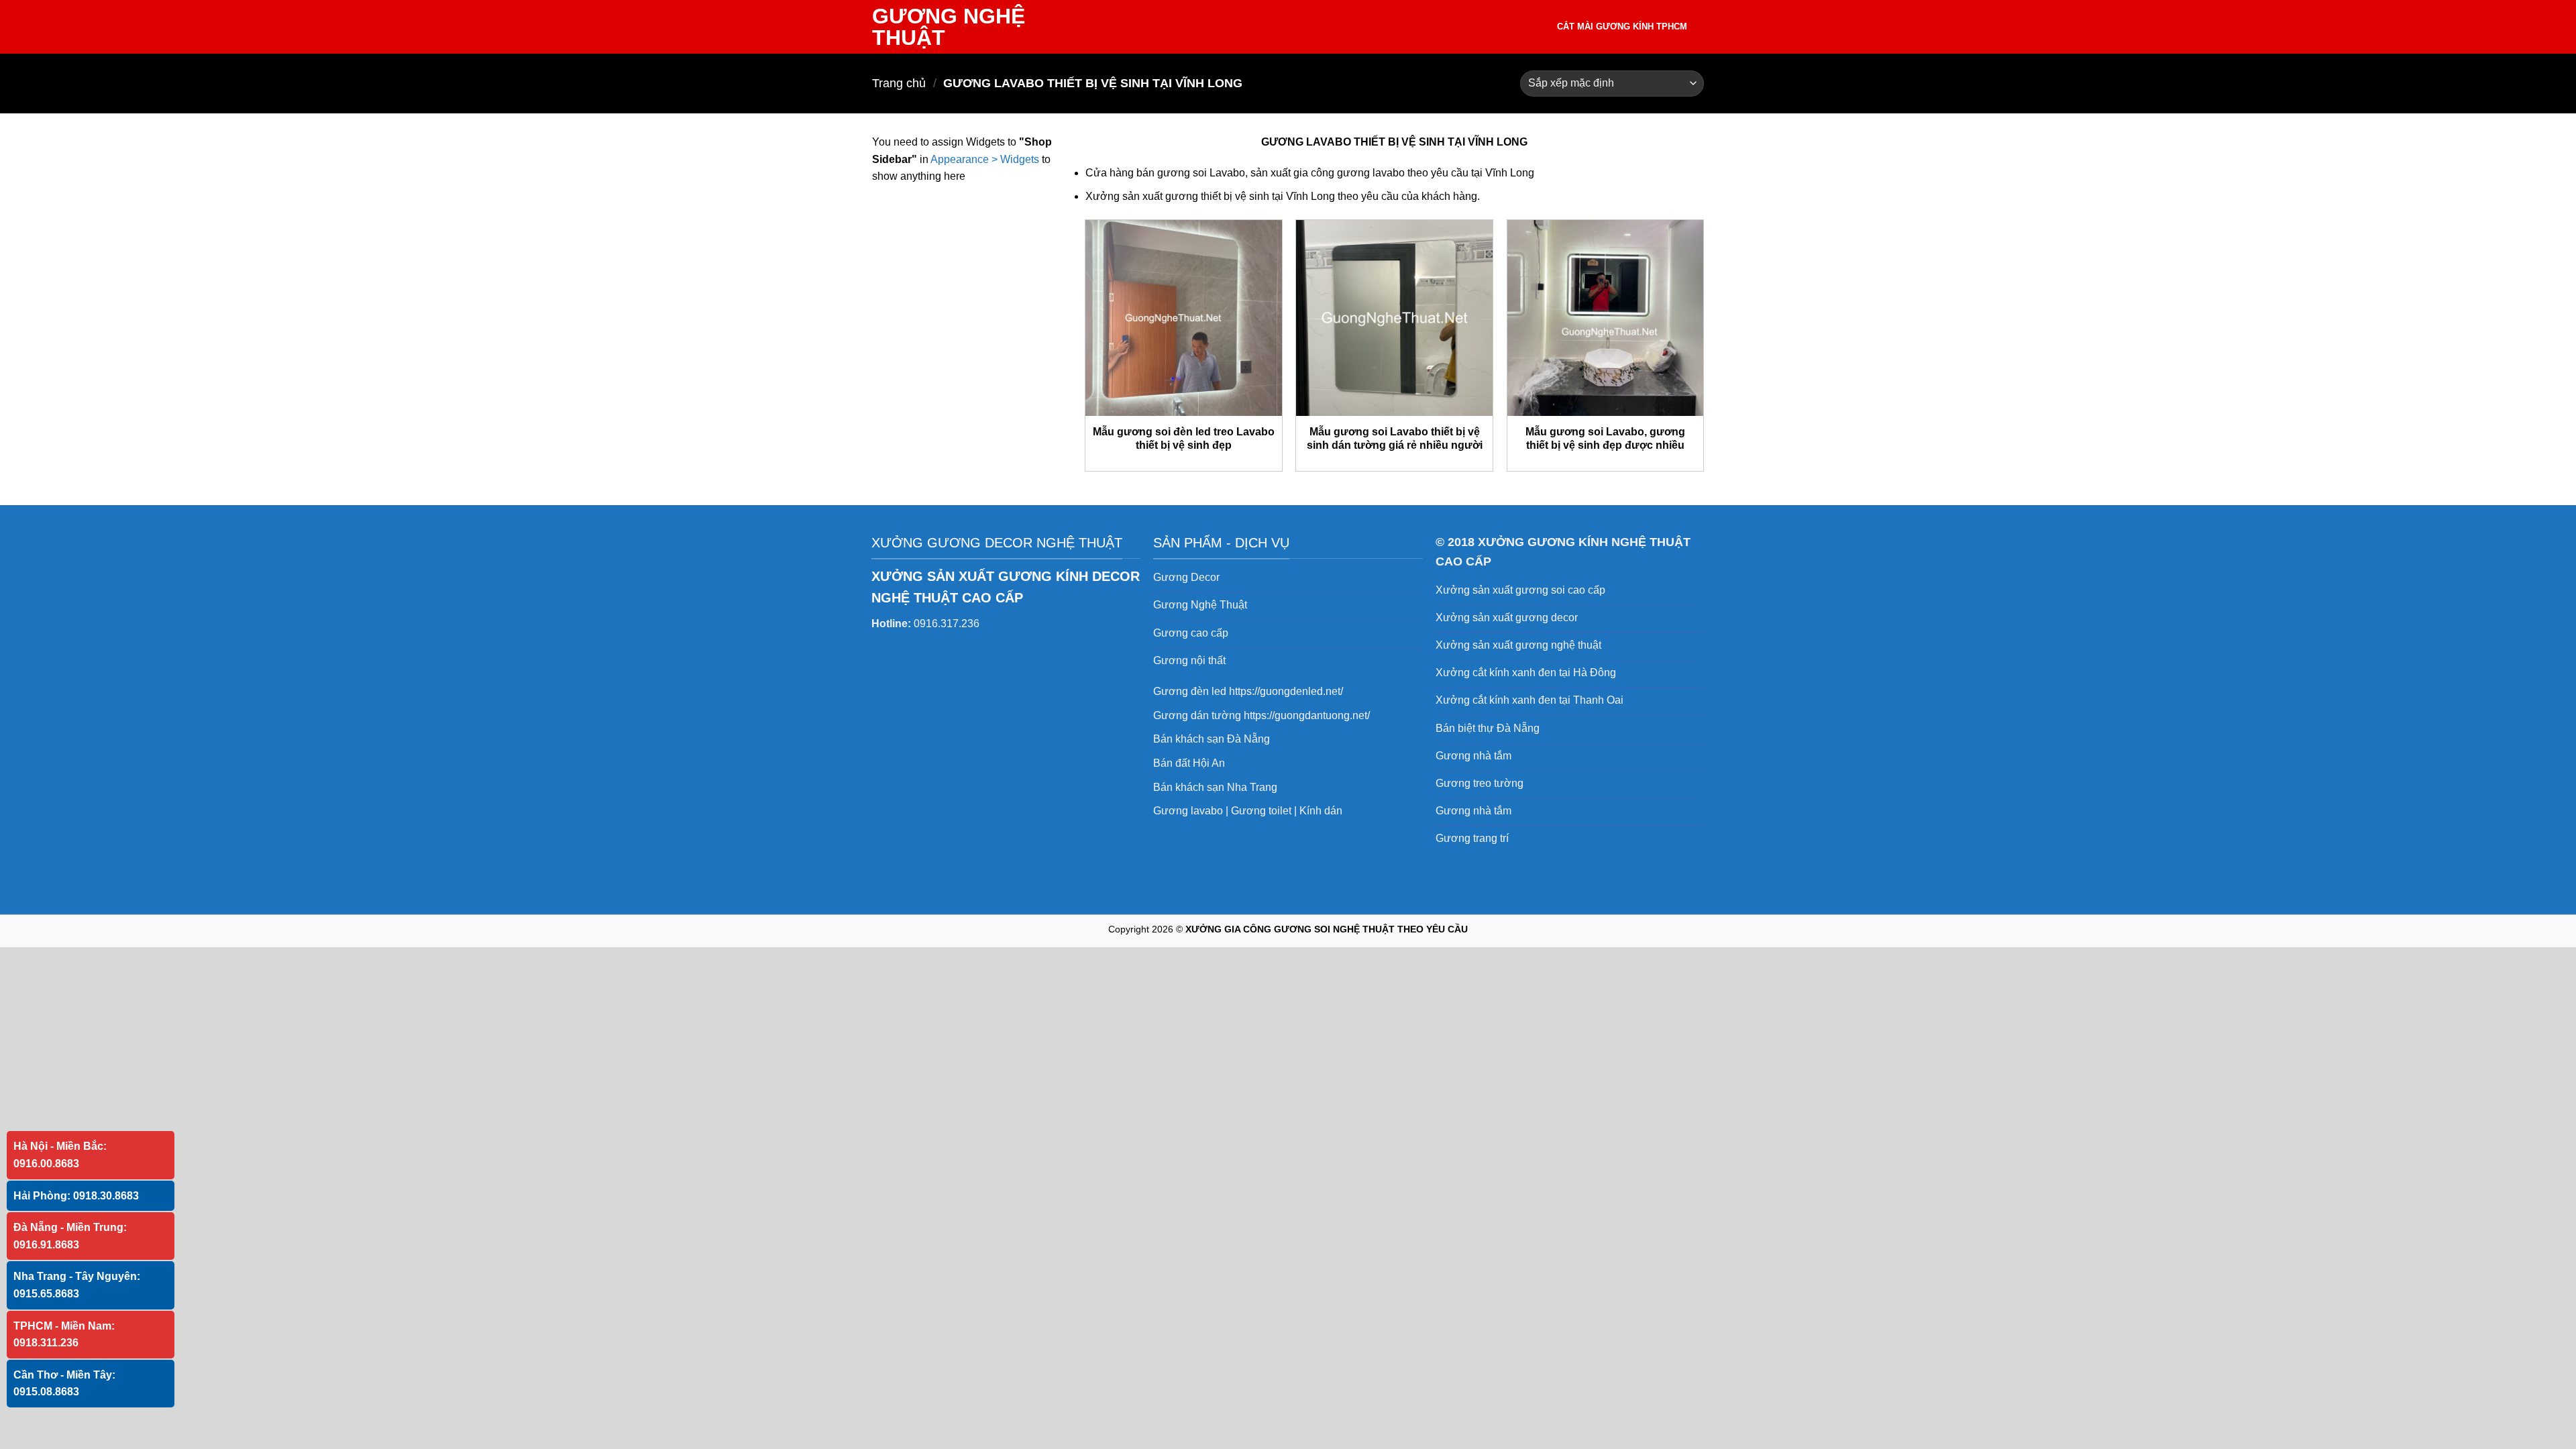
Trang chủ (899, 83)
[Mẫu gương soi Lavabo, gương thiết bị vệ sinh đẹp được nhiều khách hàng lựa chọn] (1606, 318)
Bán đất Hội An (1189, 763)
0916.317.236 (947, 624)
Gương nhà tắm (1473, 756)
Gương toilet (1261, 811)
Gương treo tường (1480, 783)
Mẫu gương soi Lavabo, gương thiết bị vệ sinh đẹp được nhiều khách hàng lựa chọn (1605, 445)
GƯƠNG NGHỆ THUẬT (949, 27)
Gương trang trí (1472, 838)
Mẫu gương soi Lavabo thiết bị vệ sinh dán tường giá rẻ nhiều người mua (1395, 445)
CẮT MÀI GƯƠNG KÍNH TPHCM (1622, 26)
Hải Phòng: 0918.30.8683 (76, 1196)
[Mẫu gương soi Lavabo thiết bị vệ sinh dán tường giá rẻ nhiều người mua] (1394, 318)
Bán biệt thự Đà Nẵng (1488, 728)
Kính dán (1321, 811)
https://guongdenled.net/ (1286, 691)
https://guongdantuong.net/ (1307, 715)
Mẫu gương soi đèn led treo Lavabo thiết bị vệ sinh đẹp (1184, 439)
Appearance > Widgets (985, 159)
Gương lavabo (1188, 811)
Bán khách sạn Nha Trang (1215, 787)
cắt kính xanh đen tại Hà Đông (1544, 673)
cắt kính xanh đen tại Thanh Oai (1548, 700)
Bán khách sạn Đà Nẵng (1212, 739)
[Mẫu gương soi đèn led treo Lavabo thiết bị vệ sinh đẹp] (1184, 318)
